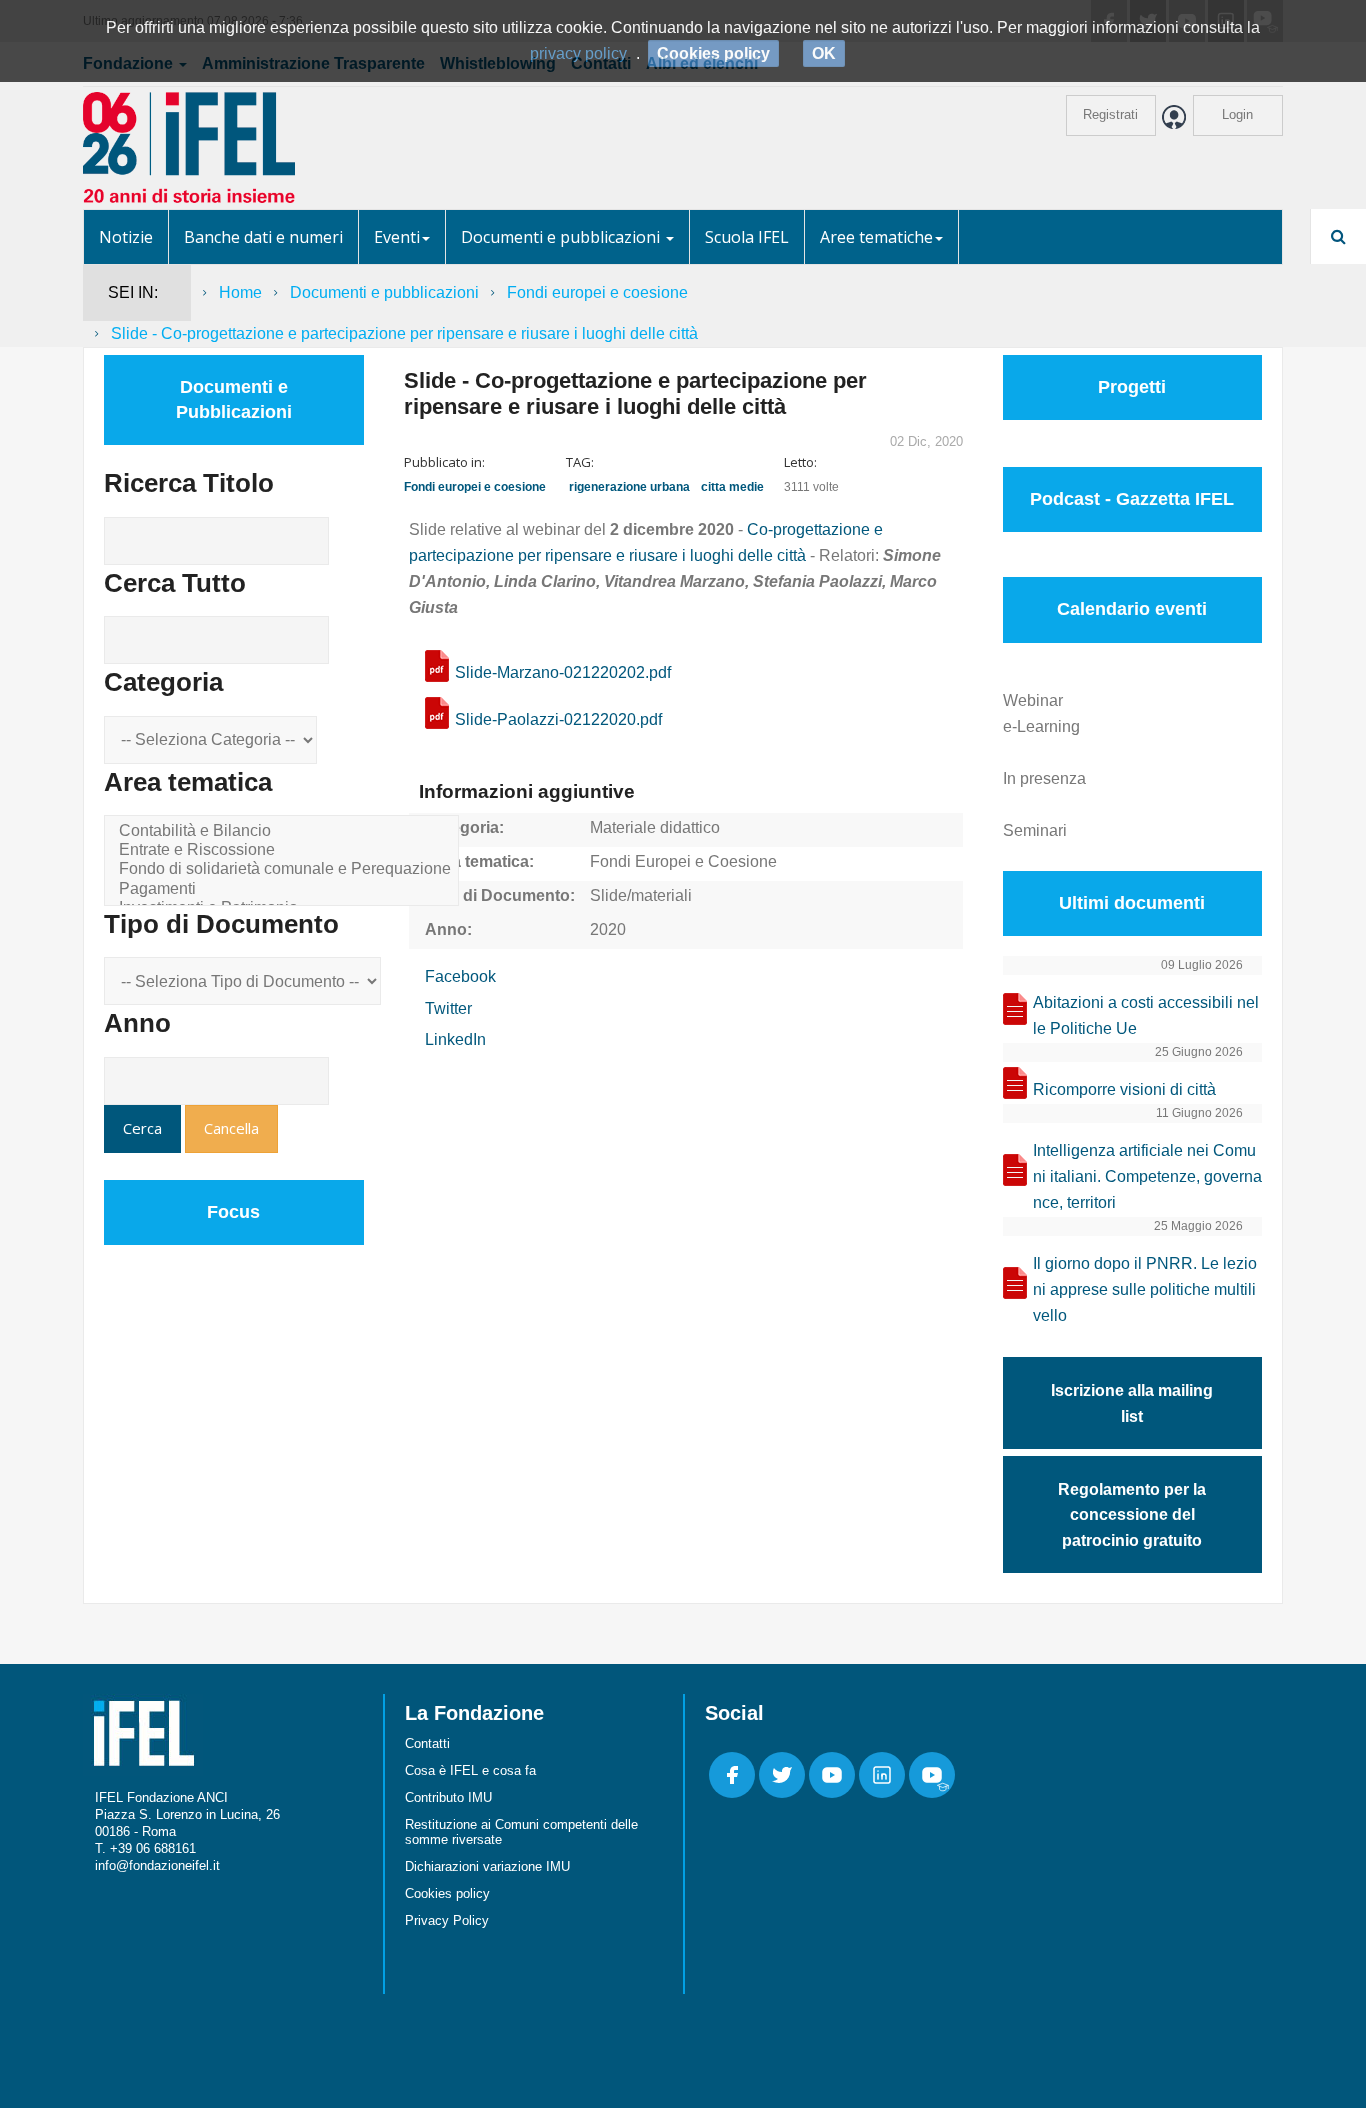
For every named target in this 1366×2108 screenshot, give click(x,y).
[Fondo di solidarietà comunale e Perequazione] (285, 869)
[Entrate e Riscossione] (285, 850)
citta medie (732, 487)
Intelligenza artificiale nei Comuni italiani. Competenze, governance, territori (1147, 1176)
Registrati (1110, 114)
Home (240, 292)
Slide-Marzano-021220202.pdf (563, 672)
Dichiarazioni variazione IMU (487, 1866)
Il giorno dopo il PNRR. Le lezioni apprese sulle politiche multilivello (1145, 1289)
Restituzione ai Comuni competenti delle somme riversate (521, 1832)
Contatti (427, 1743)
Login (1237, 114)
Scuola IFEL (747, 237)
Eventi (397, 237)
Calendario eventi (1132, 609)
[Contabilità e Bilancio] (285, 831)
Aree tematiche (876, 237)
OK (824, 53)
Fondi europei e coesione (597, 292)
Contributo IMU (448, 1797)
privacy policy (578, 53)
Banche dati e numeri (263, 237)
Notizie (126, 237)
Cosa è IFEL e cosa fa (470, 1770)
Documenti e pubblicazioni (562, 237)
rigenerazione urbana (629, 487)
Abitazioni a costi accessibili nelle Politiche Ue (1146, 1015)
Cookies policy (447, 1893)
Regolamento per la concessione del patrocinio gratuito (1132, 1515)
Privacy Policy (447, 1920)
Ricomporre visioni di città (1124, 1089)
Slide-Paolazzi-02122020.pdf (558, 719)
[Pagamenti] (285, 889)
